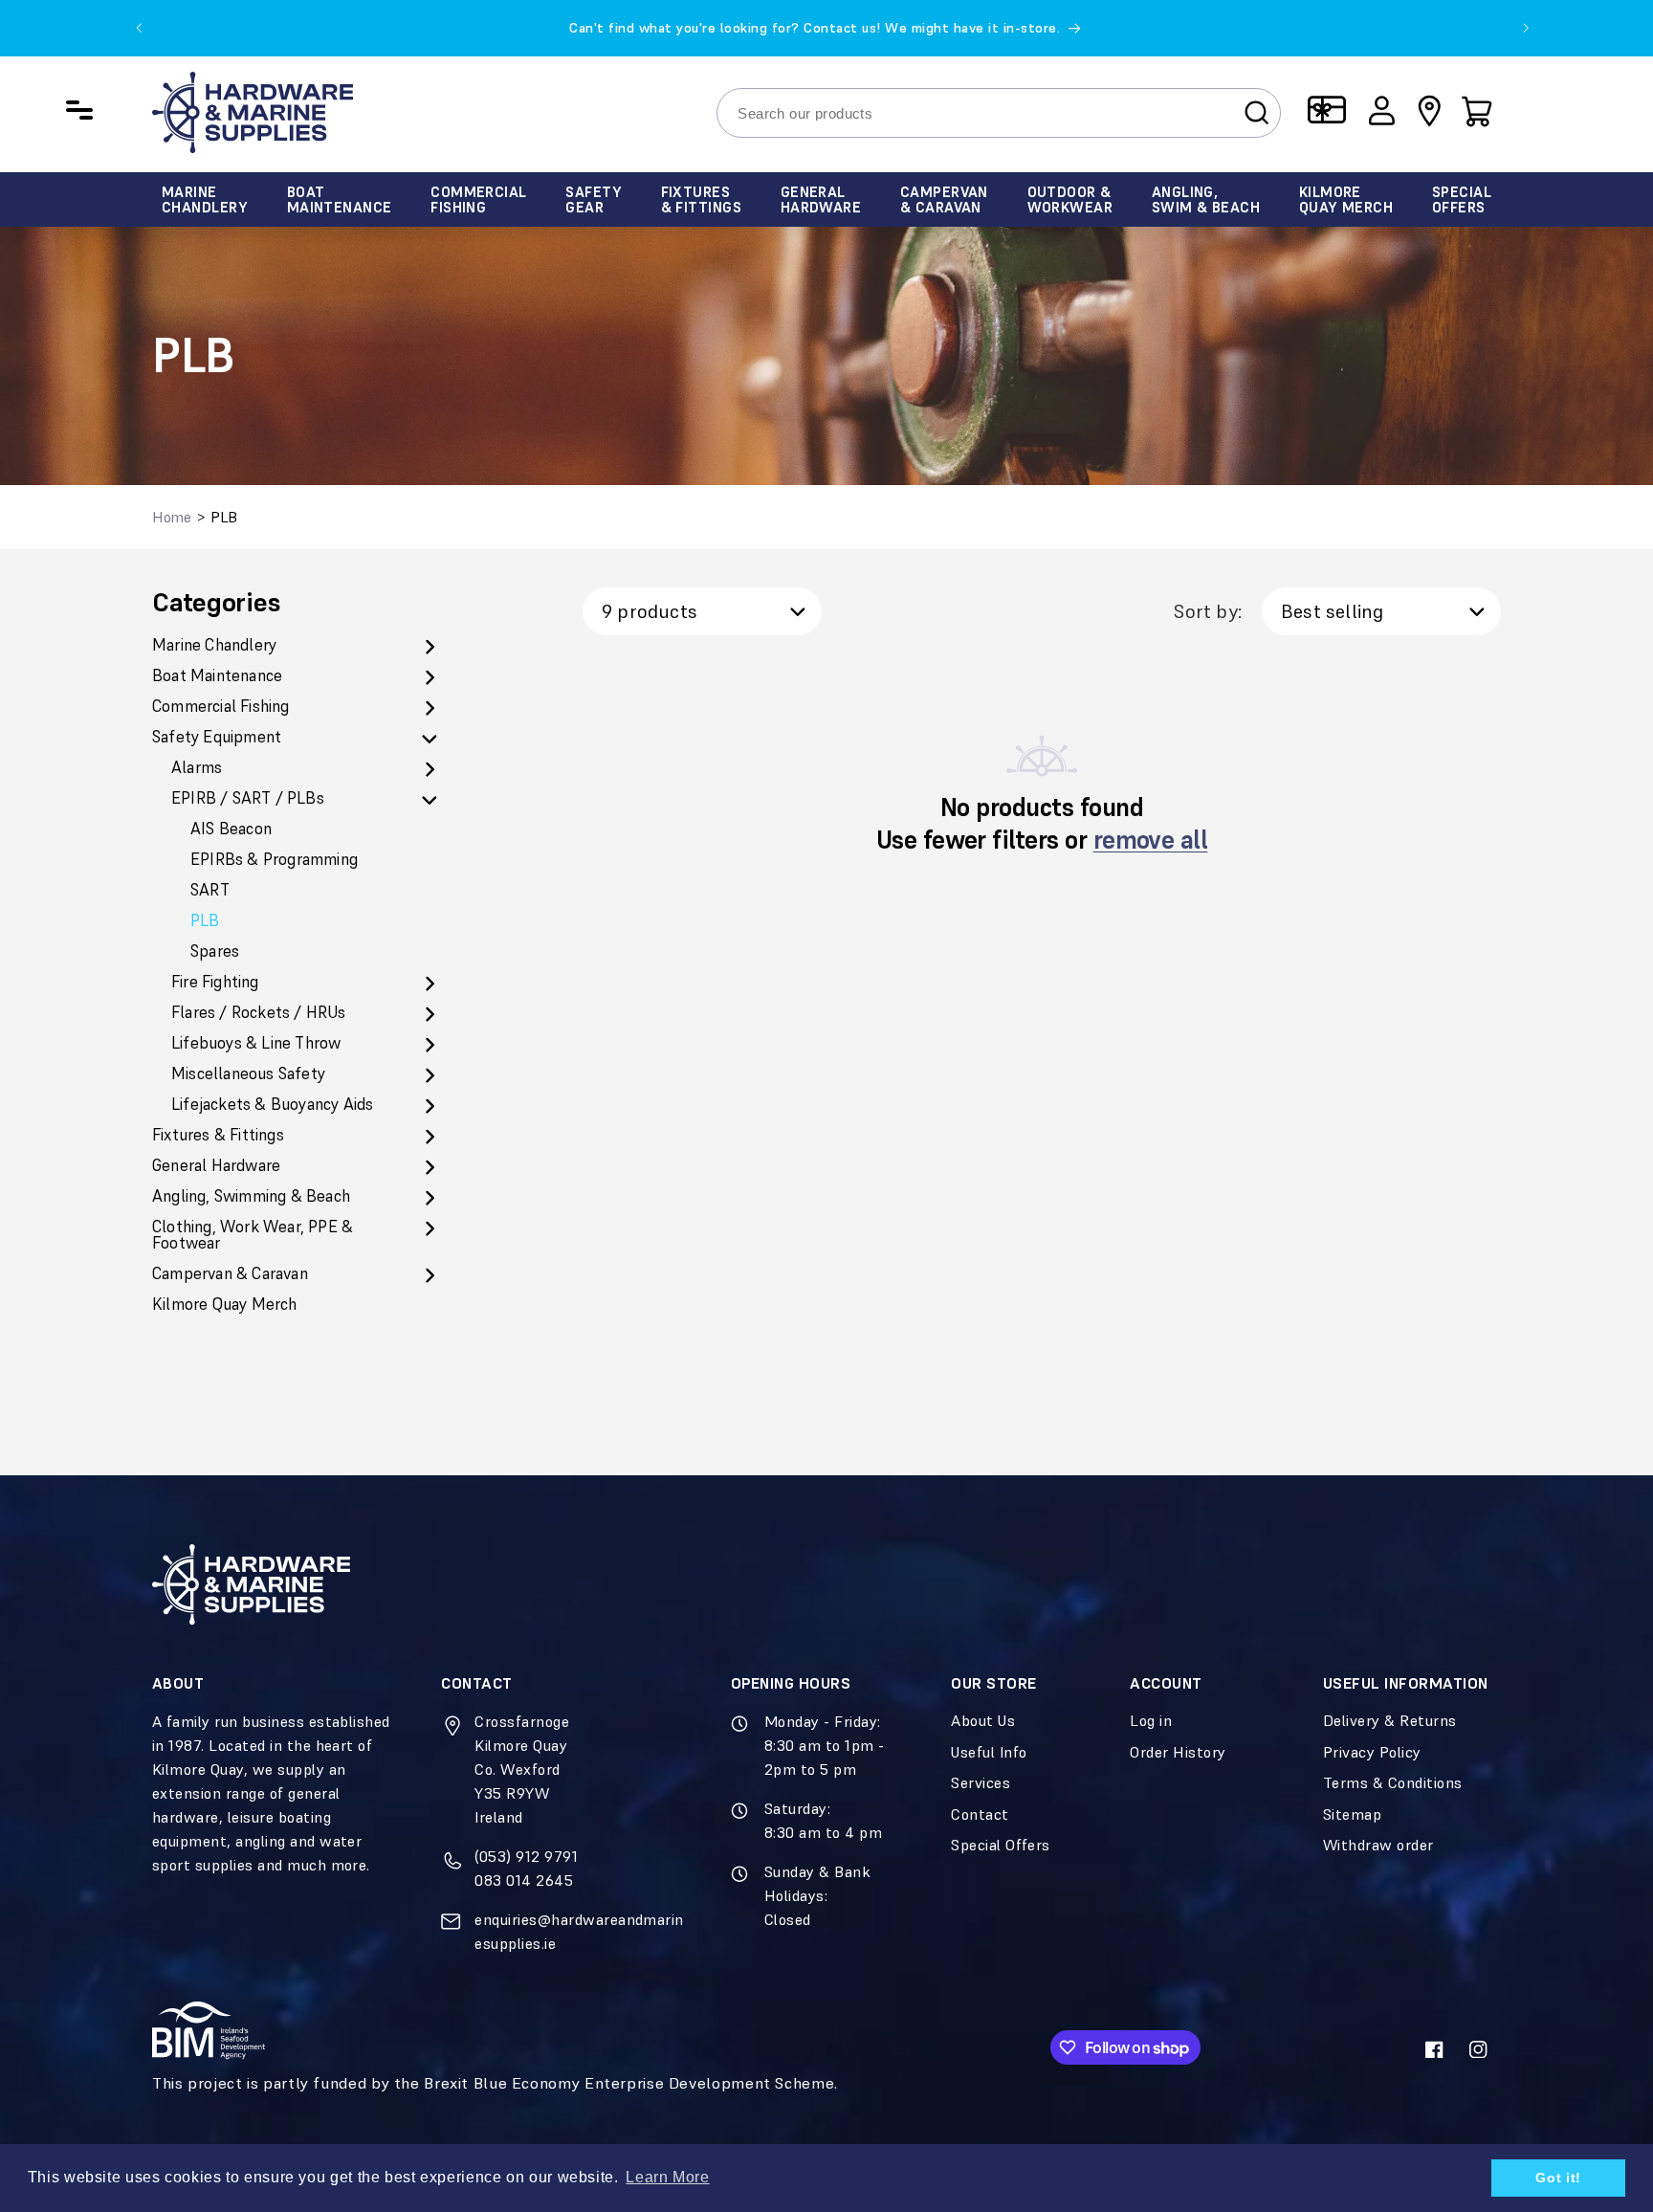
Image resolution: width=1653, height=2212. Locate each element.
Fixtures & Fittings (218, 1135)
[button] (1477, 110)
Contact (980, 1814)
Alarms (197, 768)
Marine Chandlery (214, 645)
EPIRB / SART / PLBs (248, 798)
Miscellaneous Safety (248, 1074)
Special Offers (1001, 1845)
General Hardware (216, 1166)
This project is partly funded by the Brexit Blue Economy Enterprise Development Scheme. (495, 2083)
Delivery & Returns (1390, 1720)
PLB (205, 921)
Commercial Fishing (221, 707)
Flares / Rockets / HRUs (259, 1013)
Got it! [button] (1558, 2178)
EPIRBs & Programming (274, 860)
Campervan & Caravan (230, 1274)
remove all (1151, 840)
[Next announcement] (1526, 28)
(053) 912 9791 (526, 1856)
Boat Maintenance (217, 676)
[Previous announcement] (139, 28)
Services (981, 1782)
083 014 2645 (524, 1880)
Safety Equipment (217, 737)
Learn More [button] (667, 2177)
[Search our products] (1257, 112)
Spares (215, 951)
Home (172, 517)
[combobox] (999, 112)
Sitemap (1352, 1814)
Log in (1151, 1720)
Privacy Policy (1372, 1752)
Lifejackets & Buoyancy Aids (272, 1105)
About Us (983, 1720)
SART (210, 890)
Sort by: (1208, 611)
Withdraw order (1378, 1845)
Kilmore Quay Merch (225, 1305)
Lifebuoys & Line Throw (256, 1043)
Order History (1178, 1752)
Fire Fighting (215, 982)
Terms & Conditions (1393, 1782)
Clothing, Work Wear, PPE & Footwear (253, 1235)
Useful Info (989, 1752)
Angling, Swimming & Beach (251, 1196)
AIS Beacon (231, 829)
